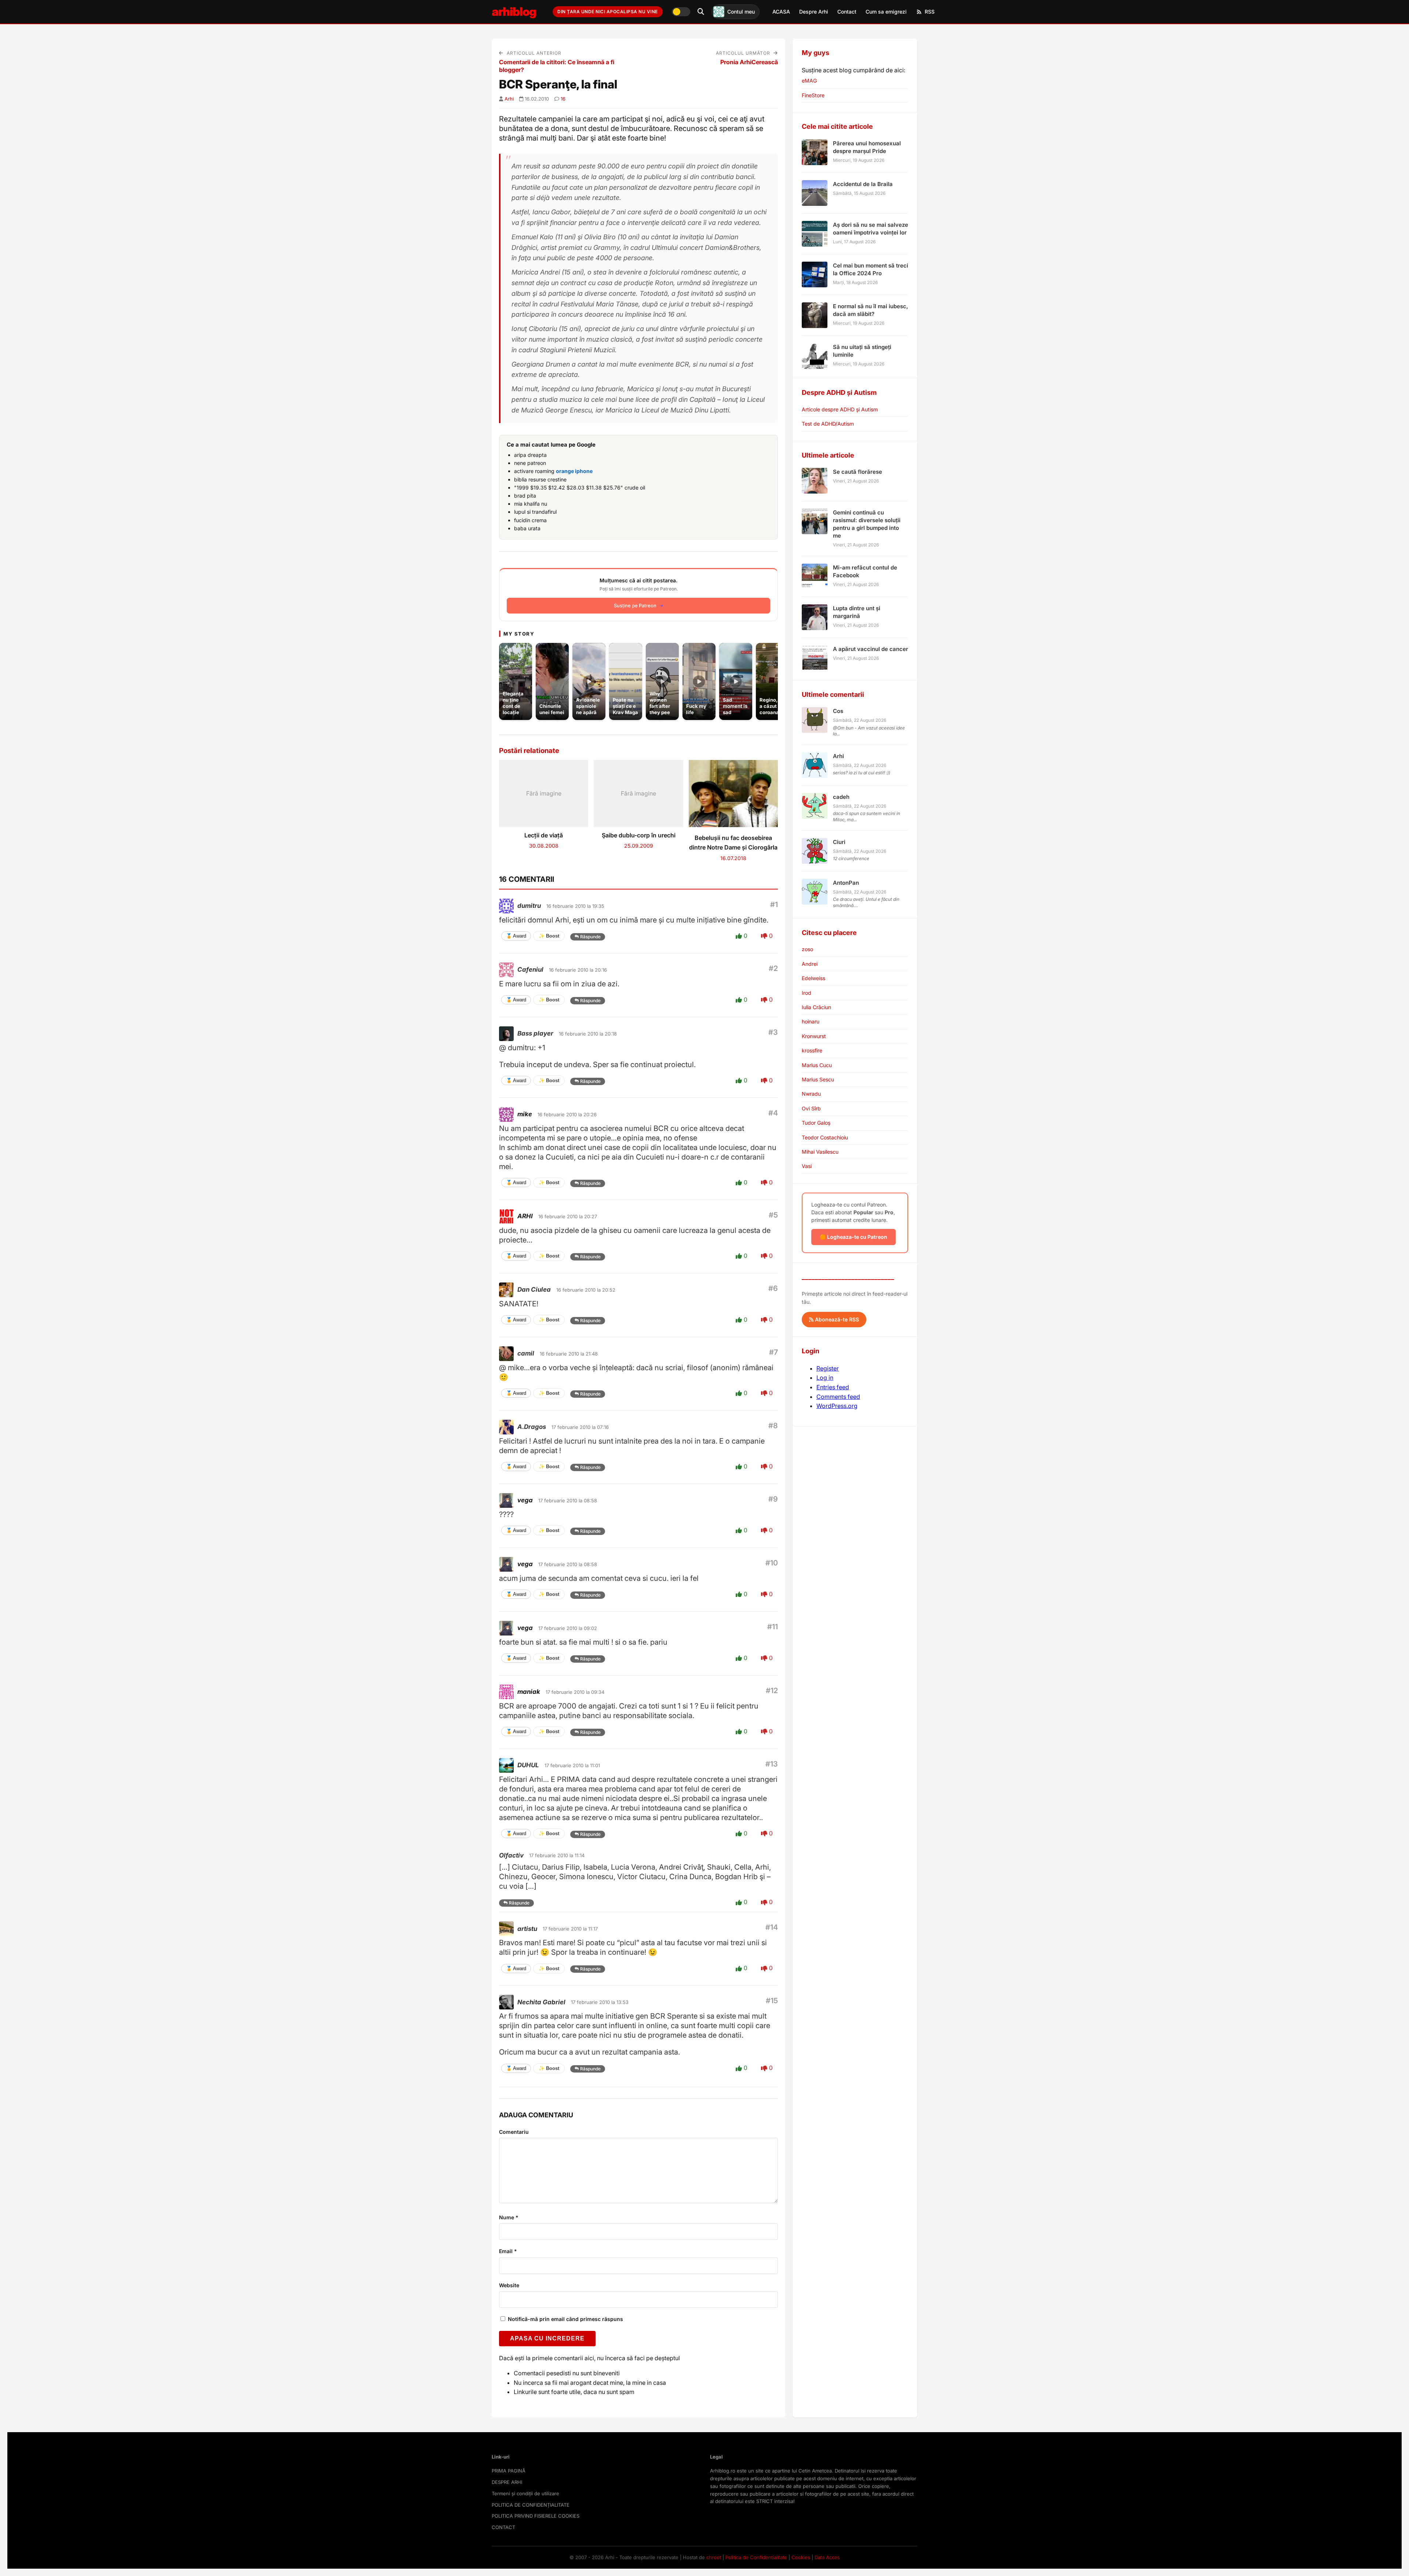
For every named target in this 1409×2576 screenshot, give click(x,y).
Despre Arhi (814, 12)
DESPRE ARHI (507, 2482)
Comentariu (514, 2132)
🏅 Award (516, 936)
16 (563, 99)
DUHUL (528, 1765)
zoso (807, 949)
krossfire (812, 1050)
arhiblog (514, 12)
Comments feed (838, 1397)
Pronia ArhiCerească (749, 62)
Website (509, 2285)
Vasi (807, 1166)
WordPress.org (837, 1406)
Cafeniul (530, 969)
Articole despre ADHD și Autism (840, 409)
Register (828, 1368)
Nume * (509, 2217)
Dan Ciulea (534, 1289)
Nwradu (811, 1094)
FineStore (813, 95)
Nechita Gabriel (541, 2002)
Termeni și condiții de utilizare (525, 2493)
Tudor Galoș (816, 1123)
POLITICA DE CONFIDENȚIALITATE (531, 2505)
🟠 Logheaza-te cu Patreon (853, 1237)
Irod (807, 993)
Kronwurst (814, 1036)
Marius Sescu (818, 1079)
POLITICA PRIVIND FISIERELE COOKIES (536, 2516)
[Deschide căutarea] (701, 12)
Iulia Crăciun (816, 1007)
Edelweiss (813, 978)
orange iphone (574, 471)
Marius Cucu (817, 1065)
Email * (508, 2251)
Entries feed (833, 1387)
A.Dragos (532, 1427)
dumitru (529, 906)
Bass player (535, 1033)
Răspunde (590, 937)
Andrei (810, 964)
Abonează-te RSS (836, 1319)
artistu (527, 1929)
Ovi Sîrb (811, 1108)
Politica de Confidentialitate (756, 2557)
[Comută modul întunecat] (681, 12)
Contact (847, 12)
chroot (714, 2557)
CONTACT (503, 2527)
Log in (825, 1378)
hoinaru (811, 1021)
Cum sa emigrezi (886, 12)
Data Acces (827, 2557)
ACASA (781, 12)
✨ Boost (549, 936)
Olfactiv (511, 1855)
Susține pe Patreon (635, 605)
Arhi (509, 99)
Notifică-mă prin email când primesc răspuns (565, 2319)
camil (526, 1353)
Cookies (801, 2557)
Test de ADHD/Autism (828, 424)
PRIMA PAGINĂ (509, 2471)
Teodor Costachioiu (825, 1137)
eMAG (809, 81)
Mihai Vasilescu (820, 1152)
